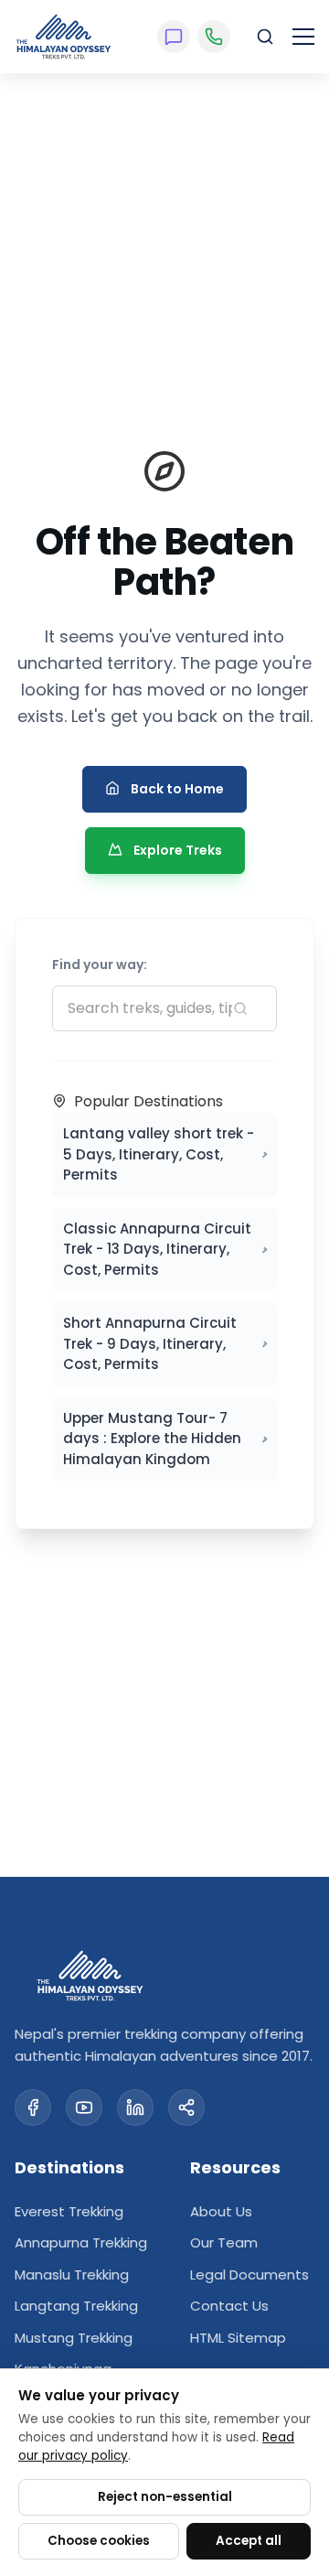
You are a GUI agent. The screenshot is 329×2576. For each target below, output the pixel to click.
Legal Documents (249, 2274)
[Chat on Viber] (174, 37)
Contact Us (229, 2306)
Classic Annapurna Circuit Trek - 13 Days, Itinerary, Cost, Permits (157, 1249)
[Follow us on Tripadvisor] (186, 2107)
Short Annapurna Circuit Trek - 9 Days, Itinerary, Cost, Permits (150, 1343)
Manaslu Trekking (72, 2274)
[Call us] (214, 37)
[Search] (265, 37)
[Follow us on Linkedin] (135, 2107)
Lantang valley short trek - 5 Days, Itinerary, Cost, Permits (159, 1154)
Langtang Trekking (76, 2306)
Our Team (224, 2242)
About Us (221, 2211)
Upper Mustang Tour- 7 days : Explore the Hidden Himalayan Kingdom (152, 1439)
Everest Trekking (69, 2211)
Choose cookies (99, 2541)
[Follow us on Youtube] (84, 2107)
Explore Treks (178, 850)
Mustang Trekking (74, 2338)
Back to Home (177, 789)
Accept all (249, 2541)
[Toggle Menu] (303, 37)
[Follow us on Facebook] (33, 2107)
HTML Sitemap (238, 2338)
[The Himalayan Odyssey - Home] (64, 37)
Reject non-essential (165, 2497)
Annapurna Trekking (81, 2242)
